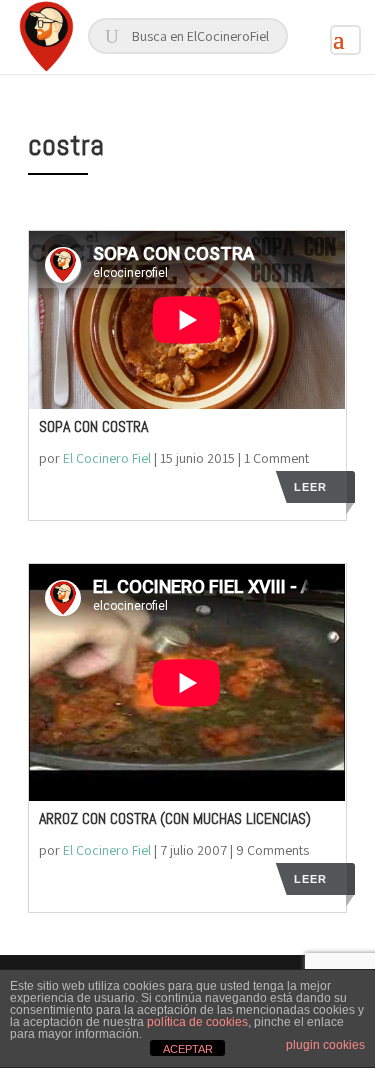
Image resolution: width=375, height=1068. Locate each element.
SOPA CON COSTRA (93, 426)
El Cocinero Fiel (107, 458)
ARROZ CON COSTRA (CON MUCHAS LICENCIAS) (175, 818)
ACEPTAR (188, 1049)
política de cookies (197, 1022)
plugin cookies (325, 1045)
